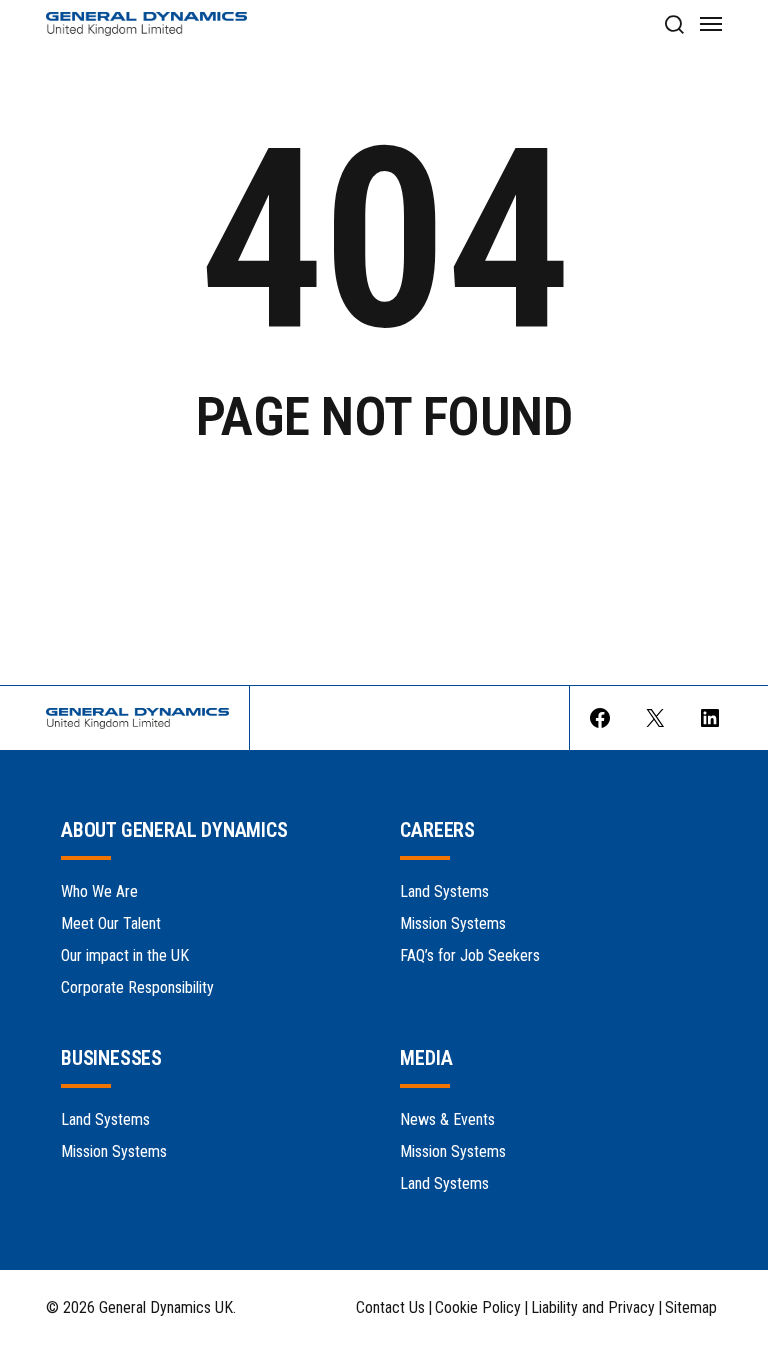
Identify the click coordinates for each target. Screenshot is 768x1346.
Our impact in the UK (125, 955)
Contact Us (390, 1308)
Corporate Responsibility (137, 987)
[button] (673, 24)
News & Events (447, 1119)
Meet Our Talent (111, 923)
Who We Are (99, 891)
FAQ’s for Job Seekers (470, 955)
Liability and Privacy (593, 1308)
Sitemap (691, 1308)
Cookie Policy (478, 1308)
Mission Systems (453, 923)
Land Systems (444, 891)
